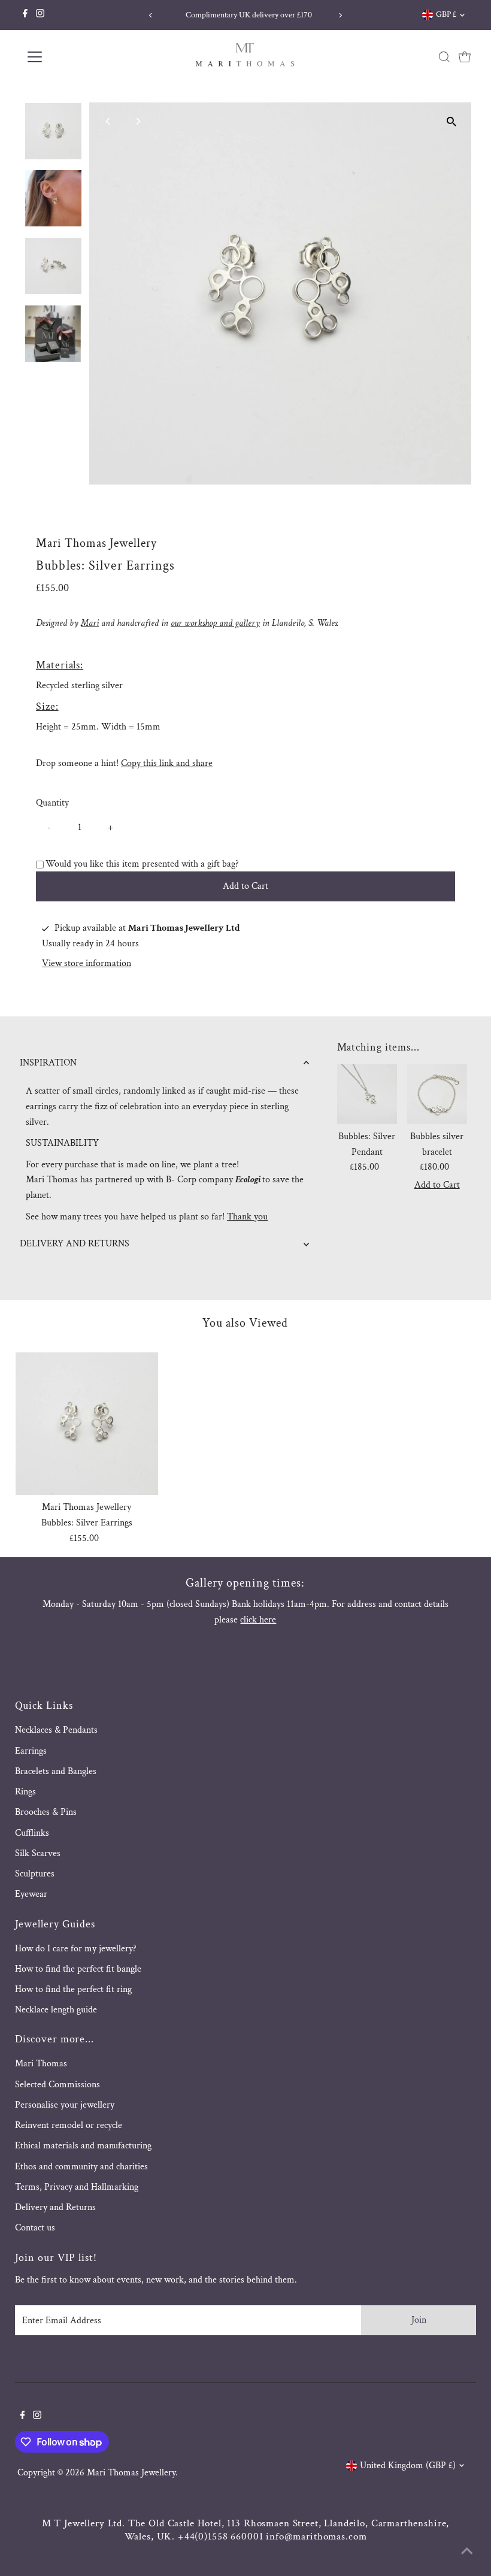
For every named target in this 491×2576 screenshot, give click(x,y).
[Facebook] (25, 15)
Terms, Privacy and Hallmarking (77, 2187)
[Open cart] (465, 57)
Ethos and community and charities (81, 2167)
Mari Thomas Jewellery (131, 2473)
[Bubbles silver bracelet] (437, 1094)
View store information (87, 964)
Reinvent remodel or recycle (69, 2125)
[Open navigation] (73, 57)
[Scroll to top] (467, 2552)
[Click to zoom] (452, 122)
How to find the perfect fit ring (73, 1989)
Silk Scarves (38, 1853)
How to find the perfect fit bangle (78, 1969)
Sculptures (35, 1874)
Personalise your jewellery (65, 2105)
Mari (90, 623)
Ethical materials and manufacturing (83, 2146)
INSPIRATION (48, 1063)
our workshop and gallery (215, 623)
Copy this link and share (167, 763)
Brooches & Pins (46, 1812)
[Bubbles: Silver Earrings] (87, 1424)
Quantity (52, 803)
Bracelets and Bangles (56, 1771)
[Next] (340, 15)
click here (258, 1620)
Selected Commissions (57, 2085)
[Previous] (151, 15)
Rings (25, 1792)
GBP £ (446, 14)
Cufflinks (32, 1833)
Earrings (31, 1751)
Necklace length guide (56, 2010)
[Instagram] (40, 15)
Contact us (35, 2228)
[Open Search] (444, 57)
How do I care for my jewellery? (76, 1949)
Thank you (247, 1217)
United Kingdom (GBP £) (408, 2465)
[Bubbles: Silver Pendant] (367, 1094)
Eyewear (31, 1894)
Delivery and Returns (55, 2207)
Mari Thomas (41, 2064)
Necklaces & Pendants (56, 1730)
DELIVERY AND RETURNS (75, 1244)
